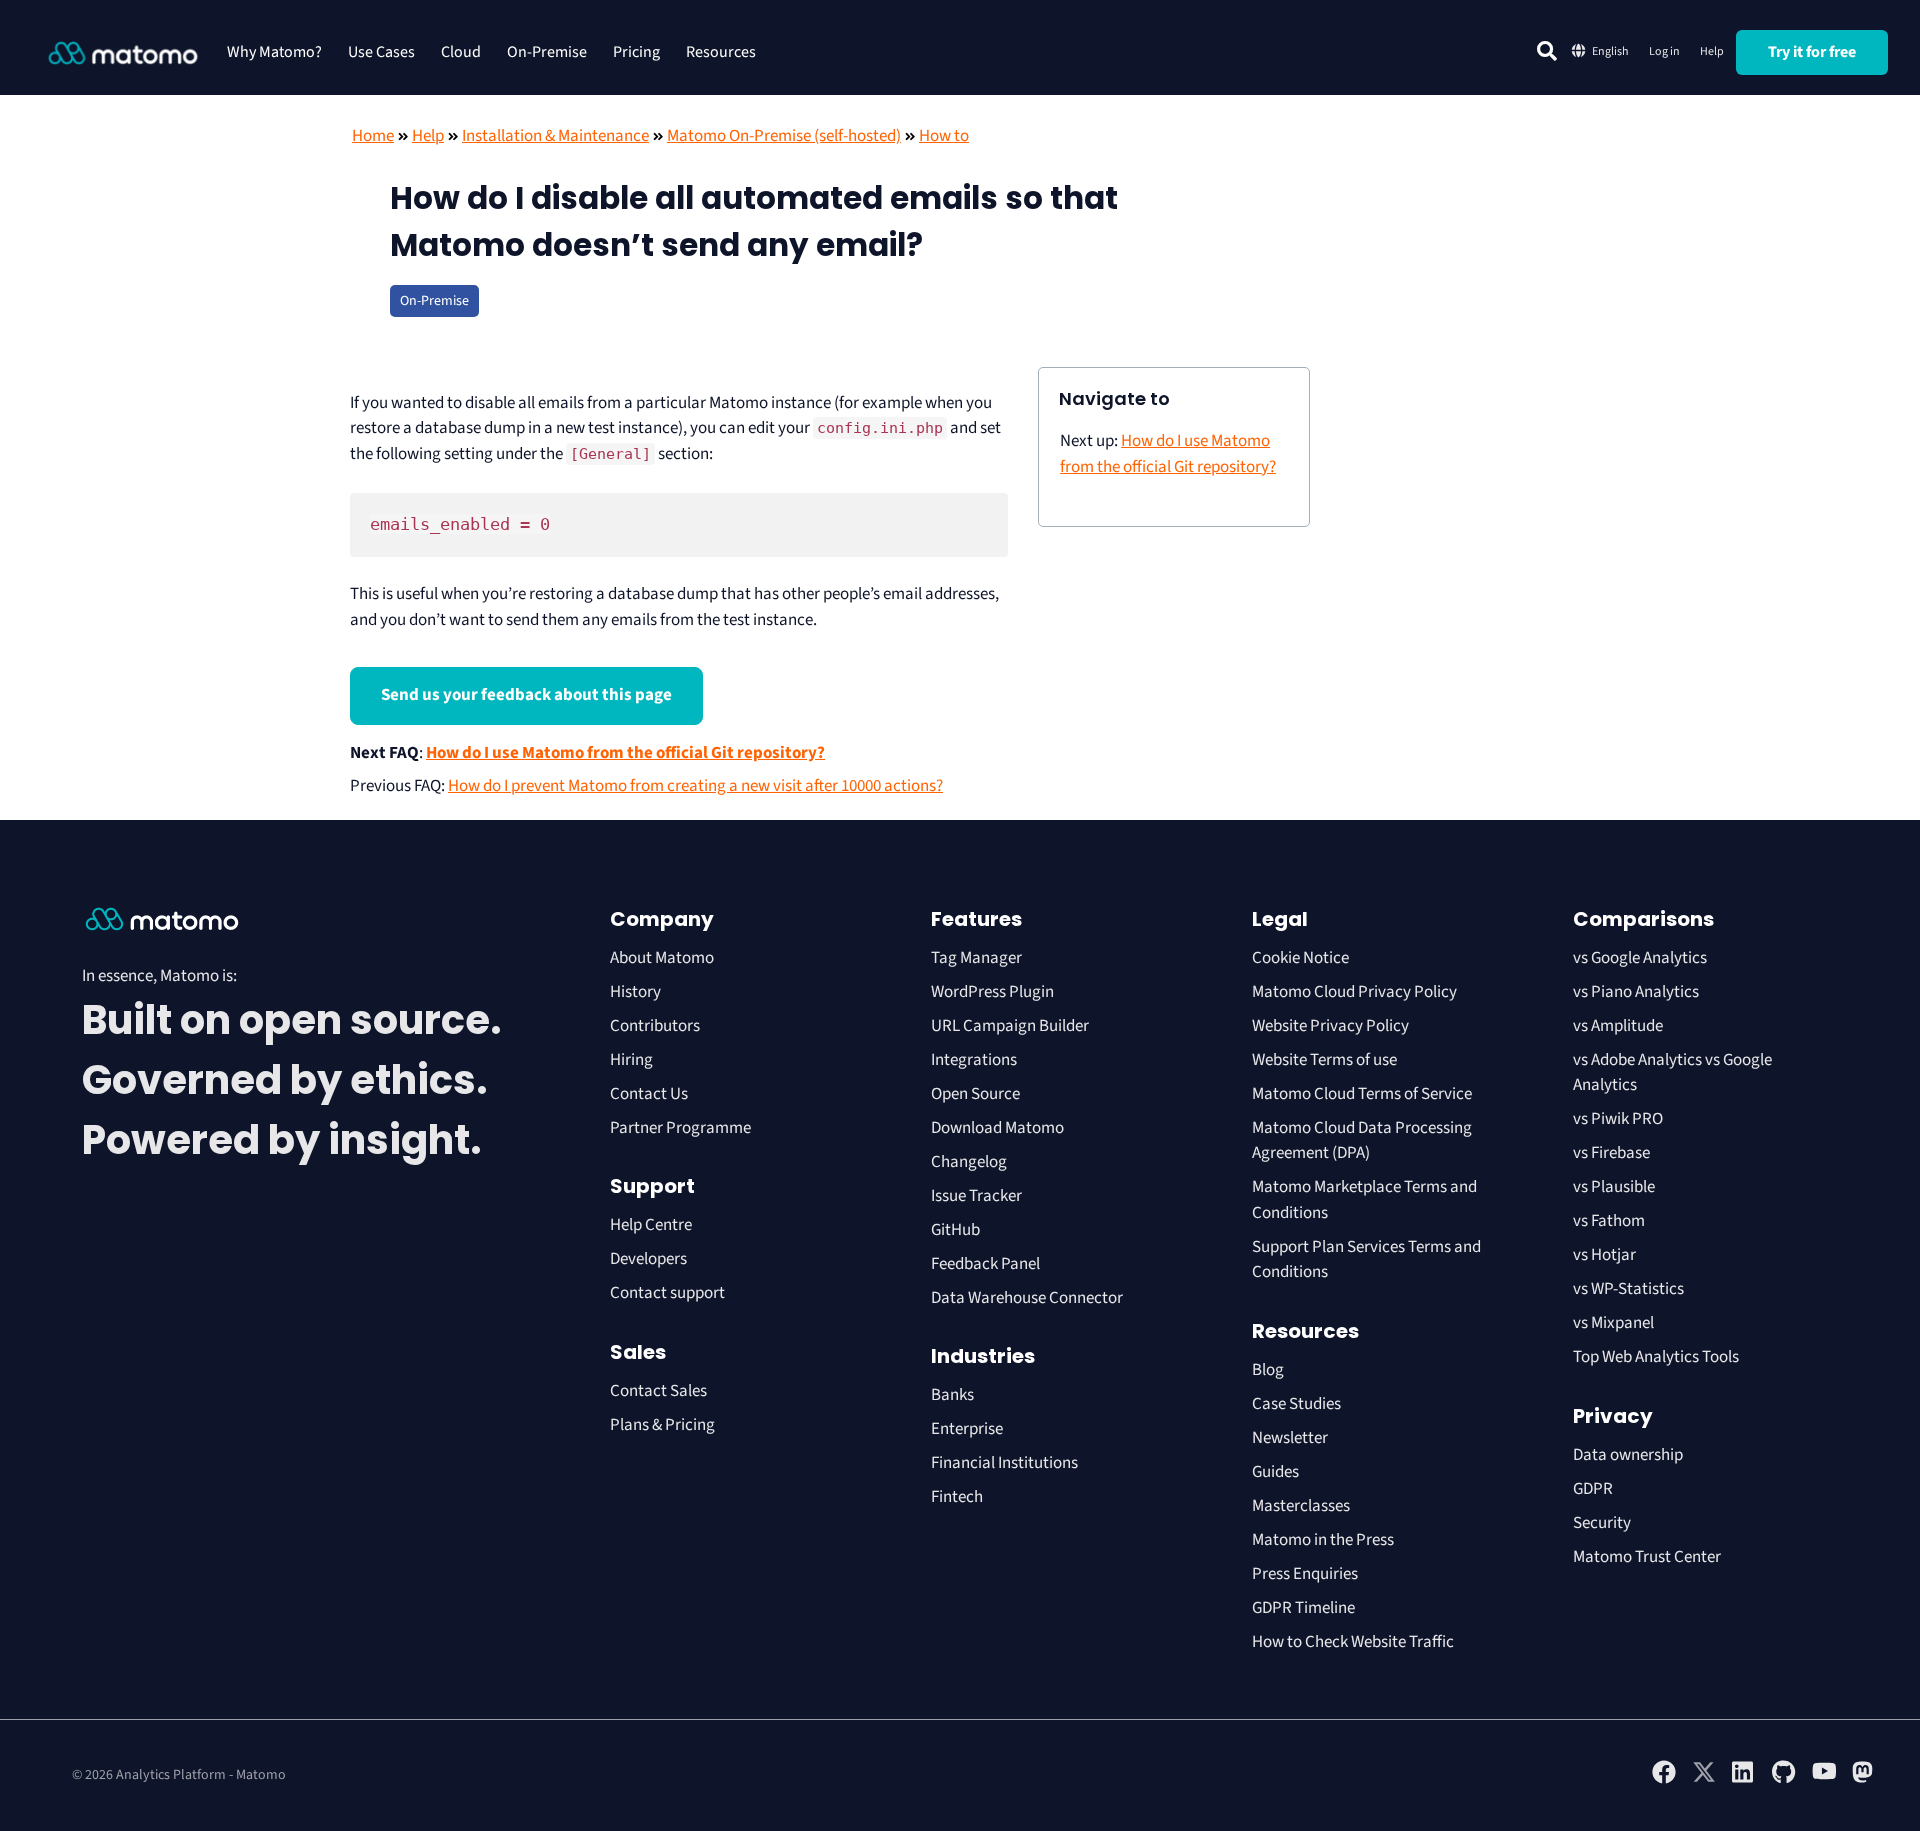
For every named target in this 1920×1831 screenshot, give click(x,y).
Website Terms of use (1324, 1060)
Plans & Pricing (662, 1425)
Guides (1275, 1472)
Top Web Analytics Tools (1656, 1357)
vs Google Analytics (1640, 958)
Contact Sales (658, 1391)
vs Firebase (1611, 1153)
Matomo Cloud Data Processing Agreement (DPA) (1362, 1141)
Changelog (969, 1162)
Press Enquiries (1305, 1574)
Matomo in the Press (1323, 1540)
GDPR (1593, 1489)
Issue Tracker (976, 1196)
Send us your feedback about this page (526, 695)
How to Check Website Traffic (1353, 1642)
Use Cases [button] (381, 52)
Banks (954, 1395)
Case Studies (1296, 1404)
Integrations (974, 1060)
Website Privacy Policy (1330, 1026)
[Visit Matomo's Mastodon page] (1864, 1780)
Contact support (667, 1293)
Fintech (957, 1497)
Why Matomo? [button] (274, 52)
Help (1712, 51)
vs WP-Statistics (1628, 1289)
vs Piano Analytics (1636, 992)
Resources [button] (721, 52)
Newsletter (1290, 1438)
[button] (1547, 51)
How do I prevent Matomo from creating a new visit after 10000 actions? (695, 786)
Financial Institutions (1006, 1463)
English (1610, 51)
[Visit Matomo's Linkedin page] (1744, 1780)
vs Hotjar (1604, 1255)
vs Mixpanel (1613, 1323)
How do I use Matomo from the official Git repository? (625, 753)
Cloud (461, 52)
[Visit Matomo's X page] (1704, 1780)
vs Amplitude (1618, 1026)
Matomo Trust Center (1647, 1557)
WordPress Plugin (992, 992)
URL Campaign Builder (1010, 1026)
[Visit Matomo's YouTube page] (1824, 1778)
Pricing (636, 52)
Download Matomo (997, 1128)
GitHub (955, 1230)
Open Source (975, 1094)
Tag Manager (976, 958)
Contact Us (649, 1094)
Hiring (631, 1060)
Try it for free (1812, 52)
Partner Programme (680, 1128)
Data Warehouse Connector (1027, 1298)
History (635, 992)
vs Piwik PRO (1618, 1119)
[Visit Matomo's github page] (1784, 1780)
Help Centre (651, 1225)
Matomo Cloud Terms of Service (1362, 1094)
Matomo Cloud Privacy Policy (1354, 992)
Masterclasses (1301, 1506)
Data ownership (1628, 1455)
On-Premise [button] (547, 52)
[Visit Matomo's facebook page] (1664, 1780)
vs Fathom (1609, 1221)
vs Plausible (1614, 1187)
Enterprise (968, 1429)
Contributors (655, 1026)
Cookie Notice (1300, 958)
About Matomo (662, 958)
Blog (1268, 1370)
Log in (1664, 51)
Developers (648, 1259)
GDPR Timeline (1303, 1608)
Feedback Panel (985, 1264)
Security (1602, 1523)
